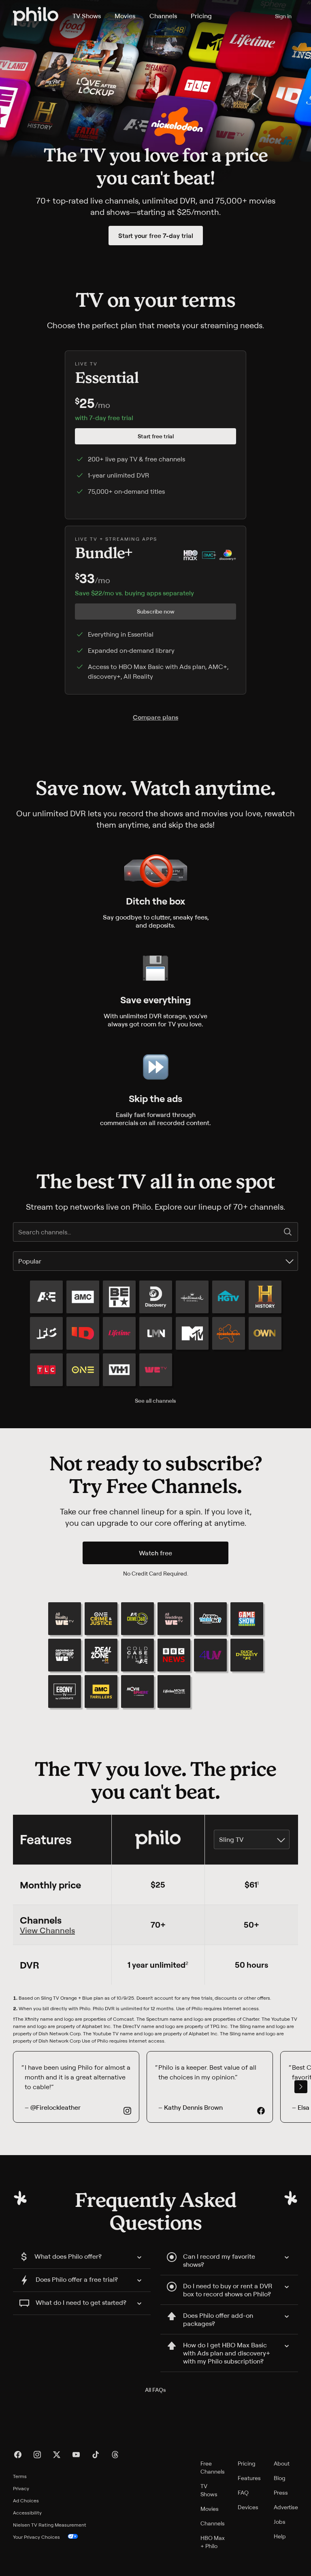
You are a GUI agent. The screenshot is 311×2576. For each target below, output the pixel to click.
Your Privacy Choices (36, 2537)
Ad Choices (26, 2501)
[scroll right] (301, 2087)
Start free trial (156, 436)
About (282, 2463)
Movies (125, 16)
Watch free (155, 1553)
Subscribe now (156, 611)
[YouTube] (76, 2455)
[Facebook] (18, 2455)
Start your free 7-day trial (156, 236)
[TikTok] (96, 2455)
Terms (20, 2476)
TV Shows (87, 16)
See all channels (155, 1401)
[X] (57, 2455)
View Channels (47, 1930)
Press (281, 2492)
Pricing (201, 16)
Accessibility (27, 2513)
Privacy (21, 2488)
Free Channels (213, 2467)
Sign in (283, 16)
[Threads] (115, 2455)
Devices (248, 2507)
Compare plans (155, 717)
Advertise (286, 2507)
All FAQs (155, 2390)
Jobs (280, 2522)
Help (280, 2536)
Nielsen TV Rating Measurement (50, 2525)
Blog (280, 2478)
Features (249, 2478)
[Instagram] (37, 2455)
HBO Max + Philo (213, 2542)
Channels (163, 16)
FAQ (243, 2492)
